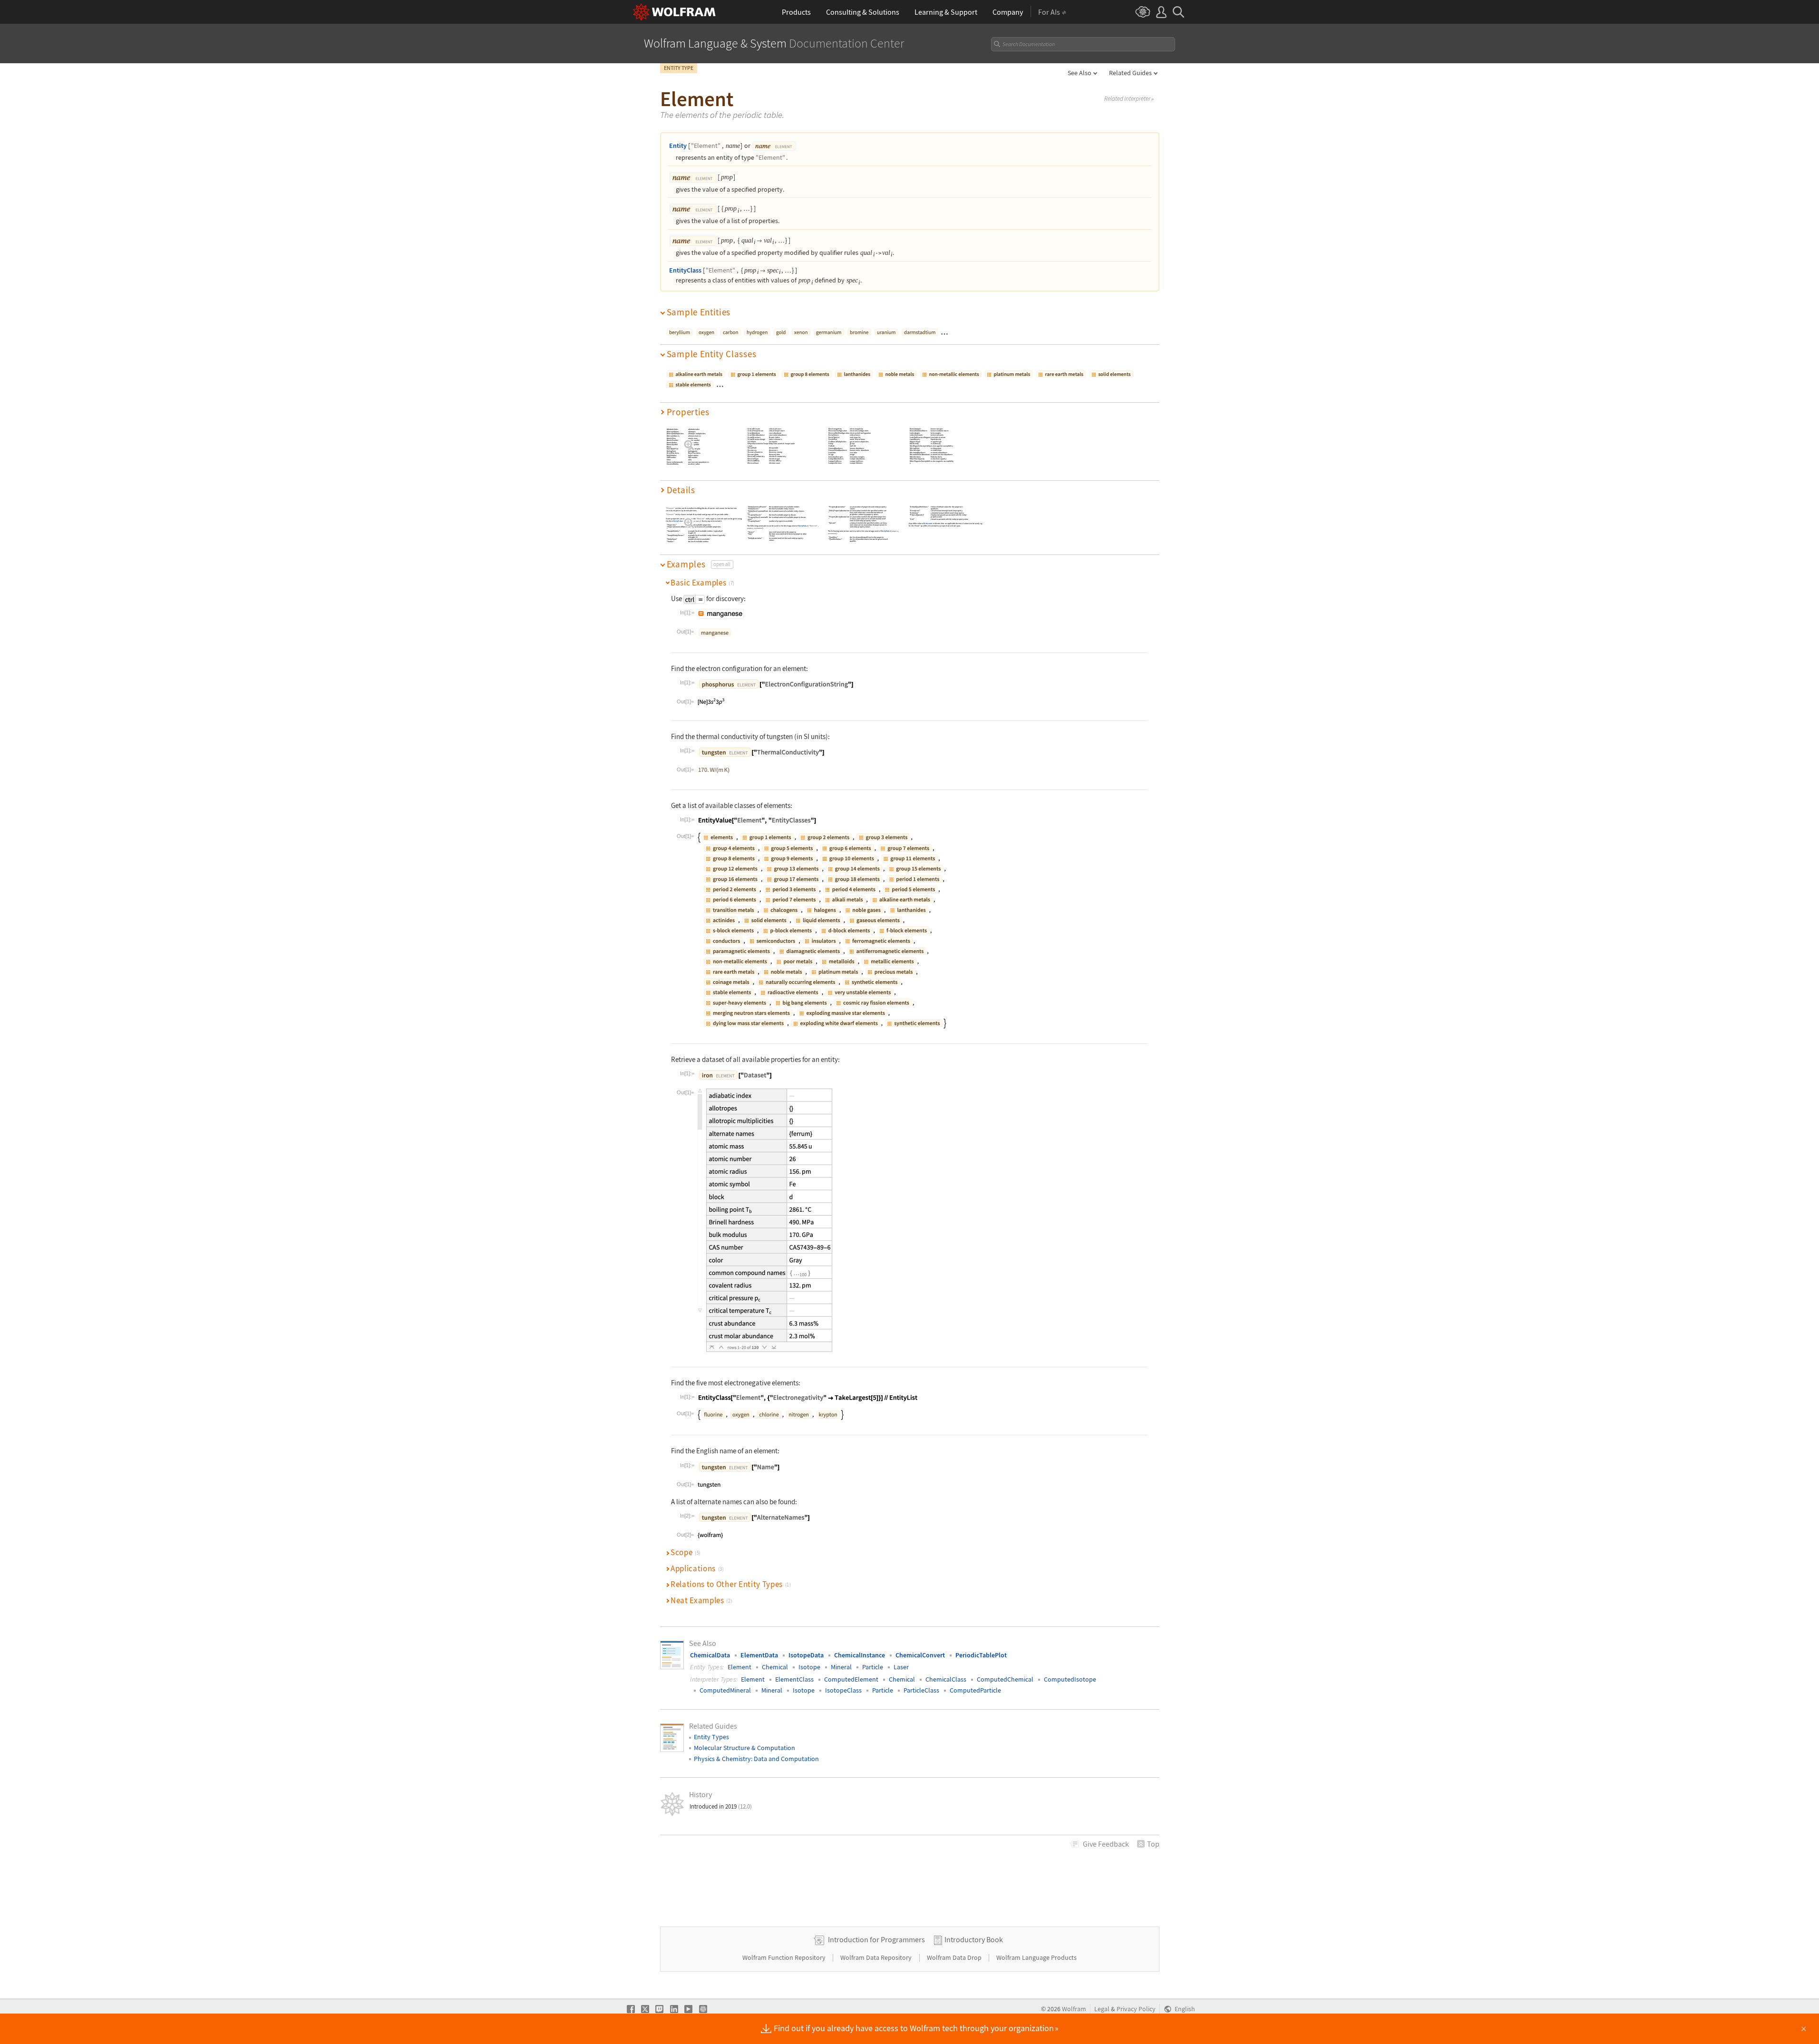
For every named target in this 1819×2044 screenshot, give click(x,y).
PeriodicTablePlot (981, 1655)
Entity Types (711, 1737)
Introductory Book (974, 1939)
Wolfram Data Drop (955, 1957)
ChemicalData (710, 1655)
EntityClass (685, 270)
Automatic (928, 523)
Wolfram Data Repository (877, 1957)
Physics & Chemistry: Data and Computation (756, 1759)
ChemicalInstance (860, 1655)
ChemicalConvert (920, 1655)
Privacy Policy (1136, 2009)
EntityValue (678, 521)
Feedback (1106, 1844)
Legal (1102, 2009)
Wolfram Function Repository (785, 1957)
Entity (678, 146)
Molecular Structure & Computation (744, 1748)
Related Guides (1130, 73)
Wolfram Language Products (1036, 1957)
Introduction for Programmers (876, 1939)
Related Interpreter (1129, 99)
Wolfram (1074, 2009)
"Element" (706, 146)
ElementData (759, 1655)
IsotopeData (806, 1655)
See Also (1080, 73)
